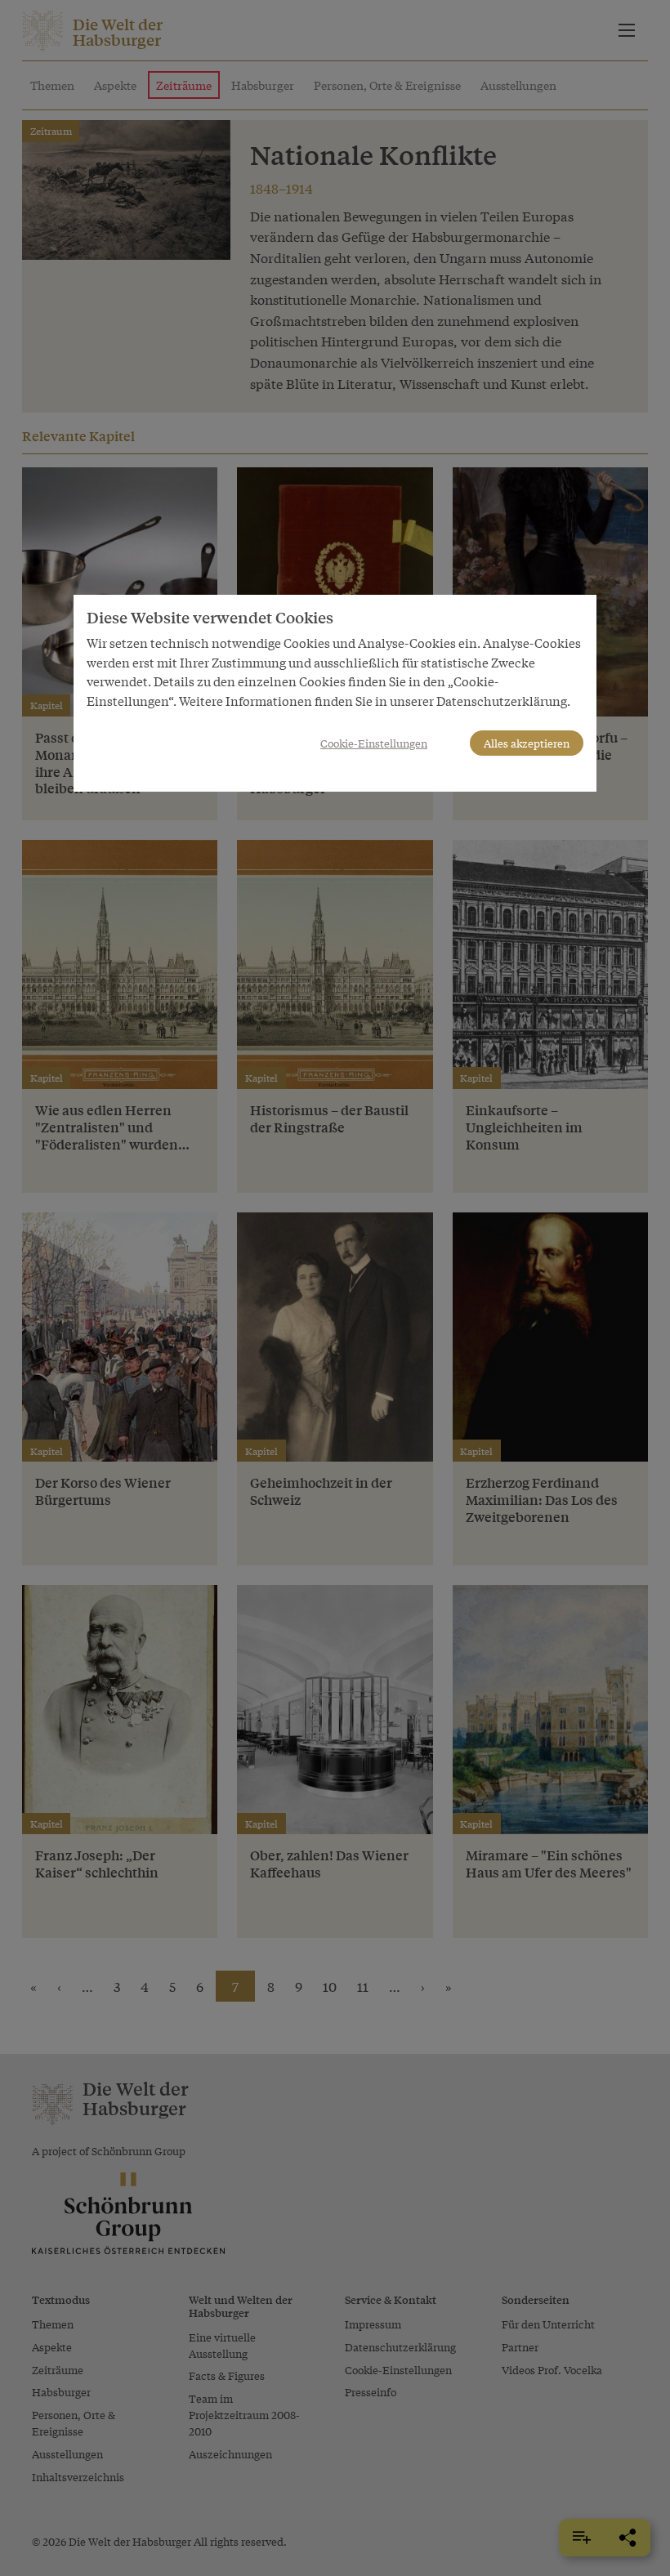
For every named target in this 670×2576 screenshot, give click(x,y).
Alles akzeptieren (527, 743)
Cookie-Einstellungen (374, 743)
